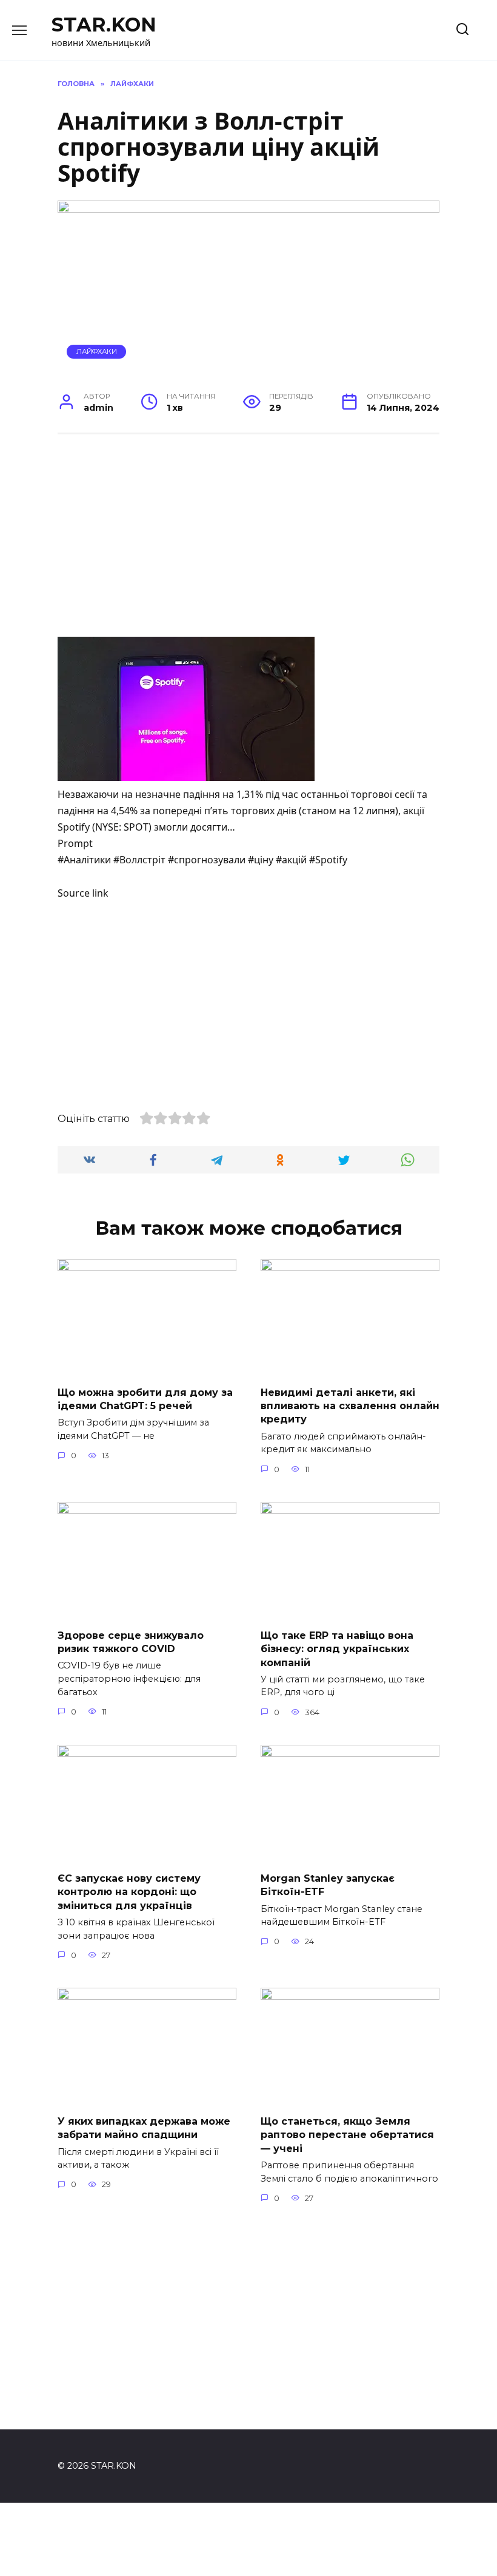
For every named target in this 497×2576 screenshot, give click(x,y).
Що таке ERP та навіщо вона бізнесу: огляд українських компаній (337, 1648)
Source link (83, 893)
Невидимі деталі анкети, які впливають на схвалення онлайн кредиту (350, 1406)
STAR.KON (104, 25)
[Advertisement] (248, 537)
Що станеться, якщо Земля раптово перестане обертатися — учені (347, 2134)
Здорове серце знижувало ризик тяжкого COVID (131, 1642)
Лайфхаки (97, 351)
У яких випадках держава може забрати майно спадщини (144, 2127)
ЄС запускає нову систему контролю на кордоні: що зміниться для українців (129, 1891)
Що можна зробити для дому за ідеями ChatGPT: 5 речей (145, 1399)
